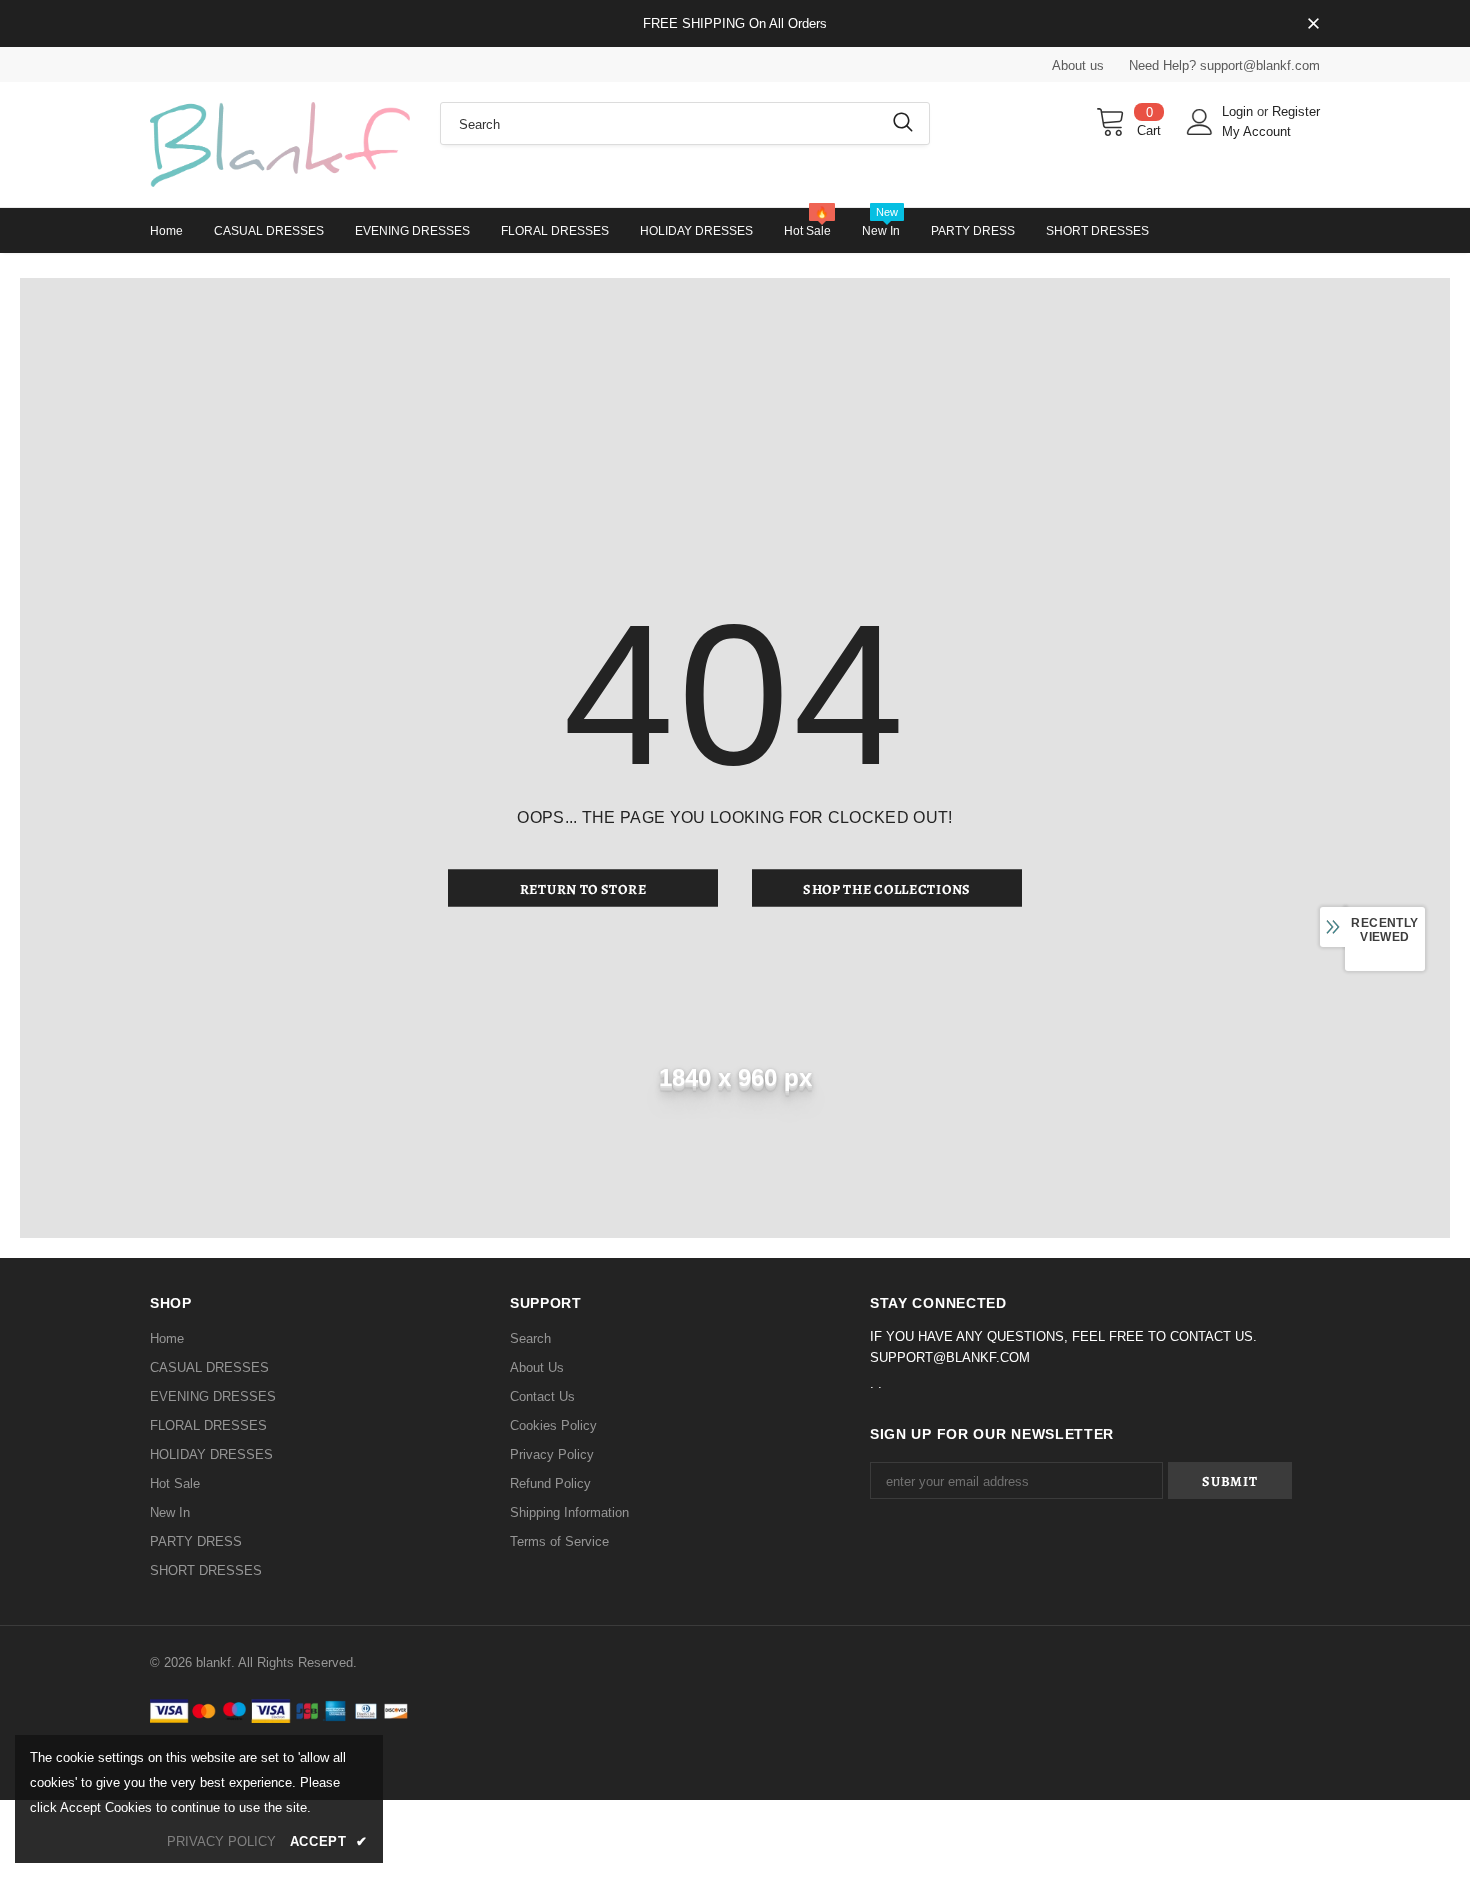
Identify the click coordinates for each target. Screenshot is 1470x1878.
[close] (1313, 25)
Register (1296, 111)
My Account (1256, 131)
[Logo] (280, 144)
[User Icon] (1200, 122)
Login (1239, 111)
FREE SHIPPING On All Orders (735, 23)
